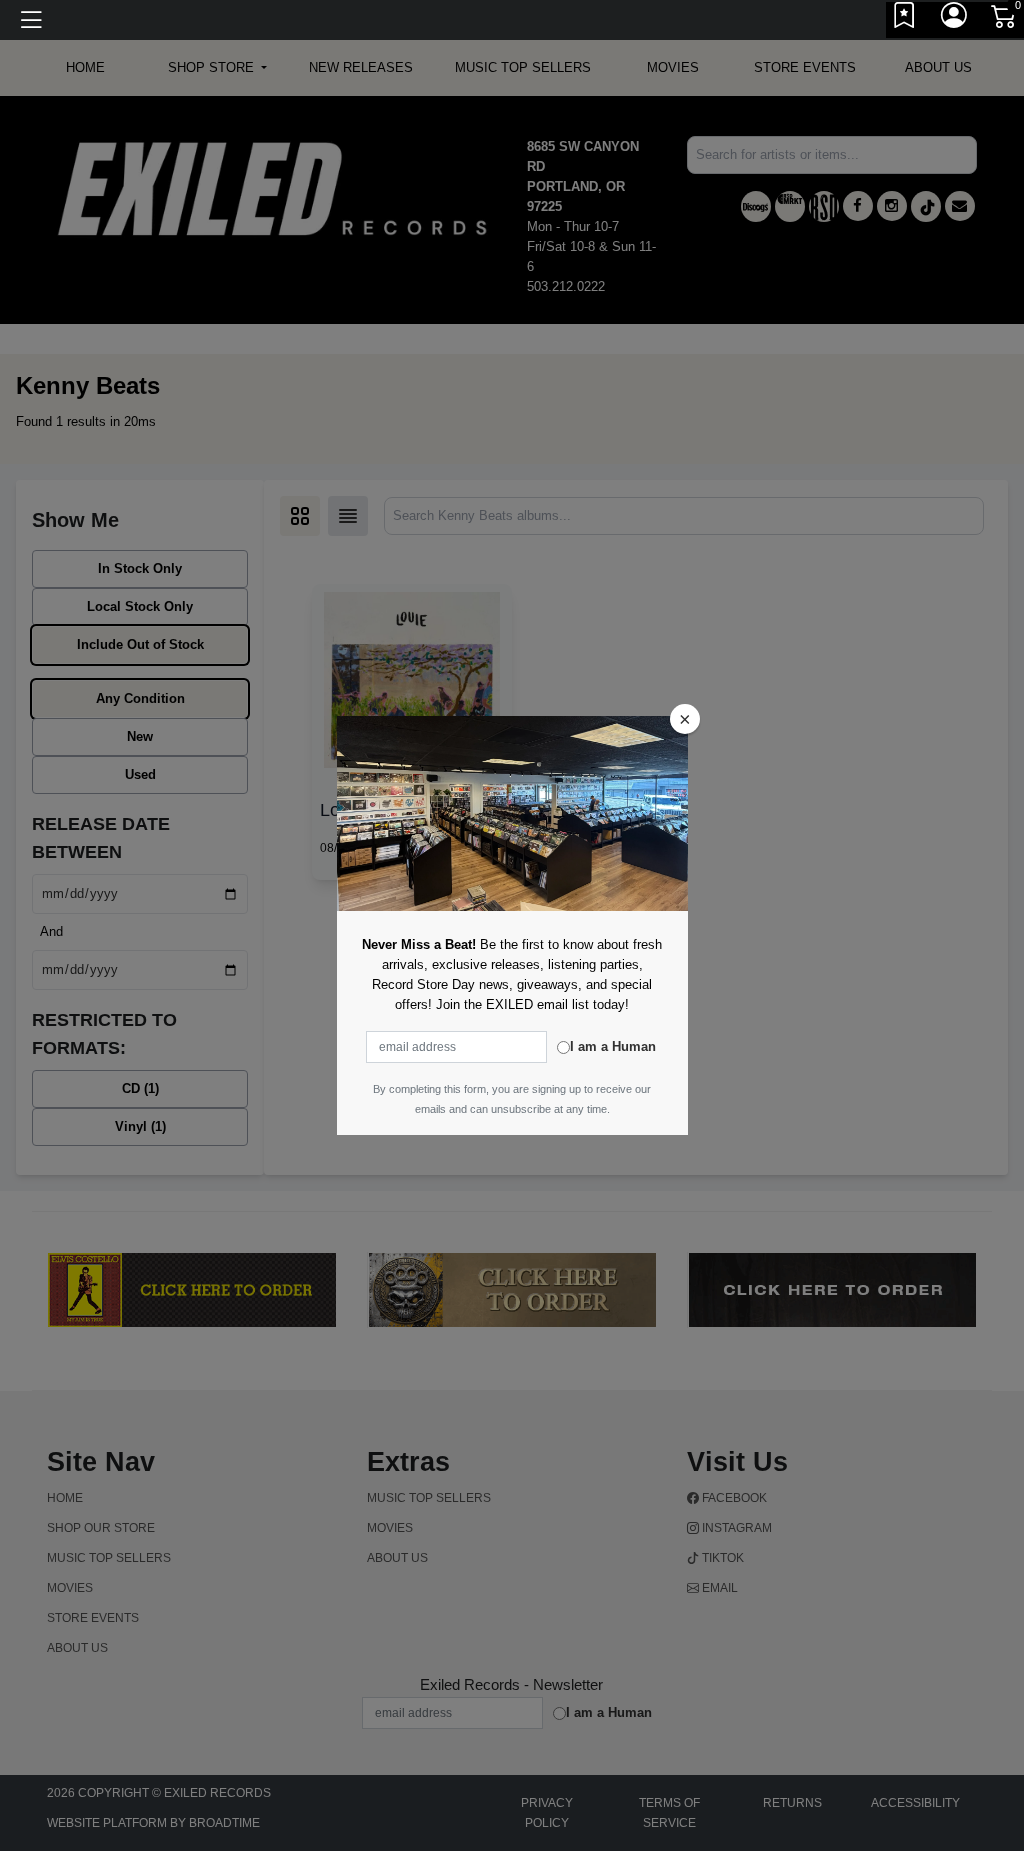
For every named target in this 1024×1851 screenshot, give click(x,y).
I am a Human (613, 1046)
